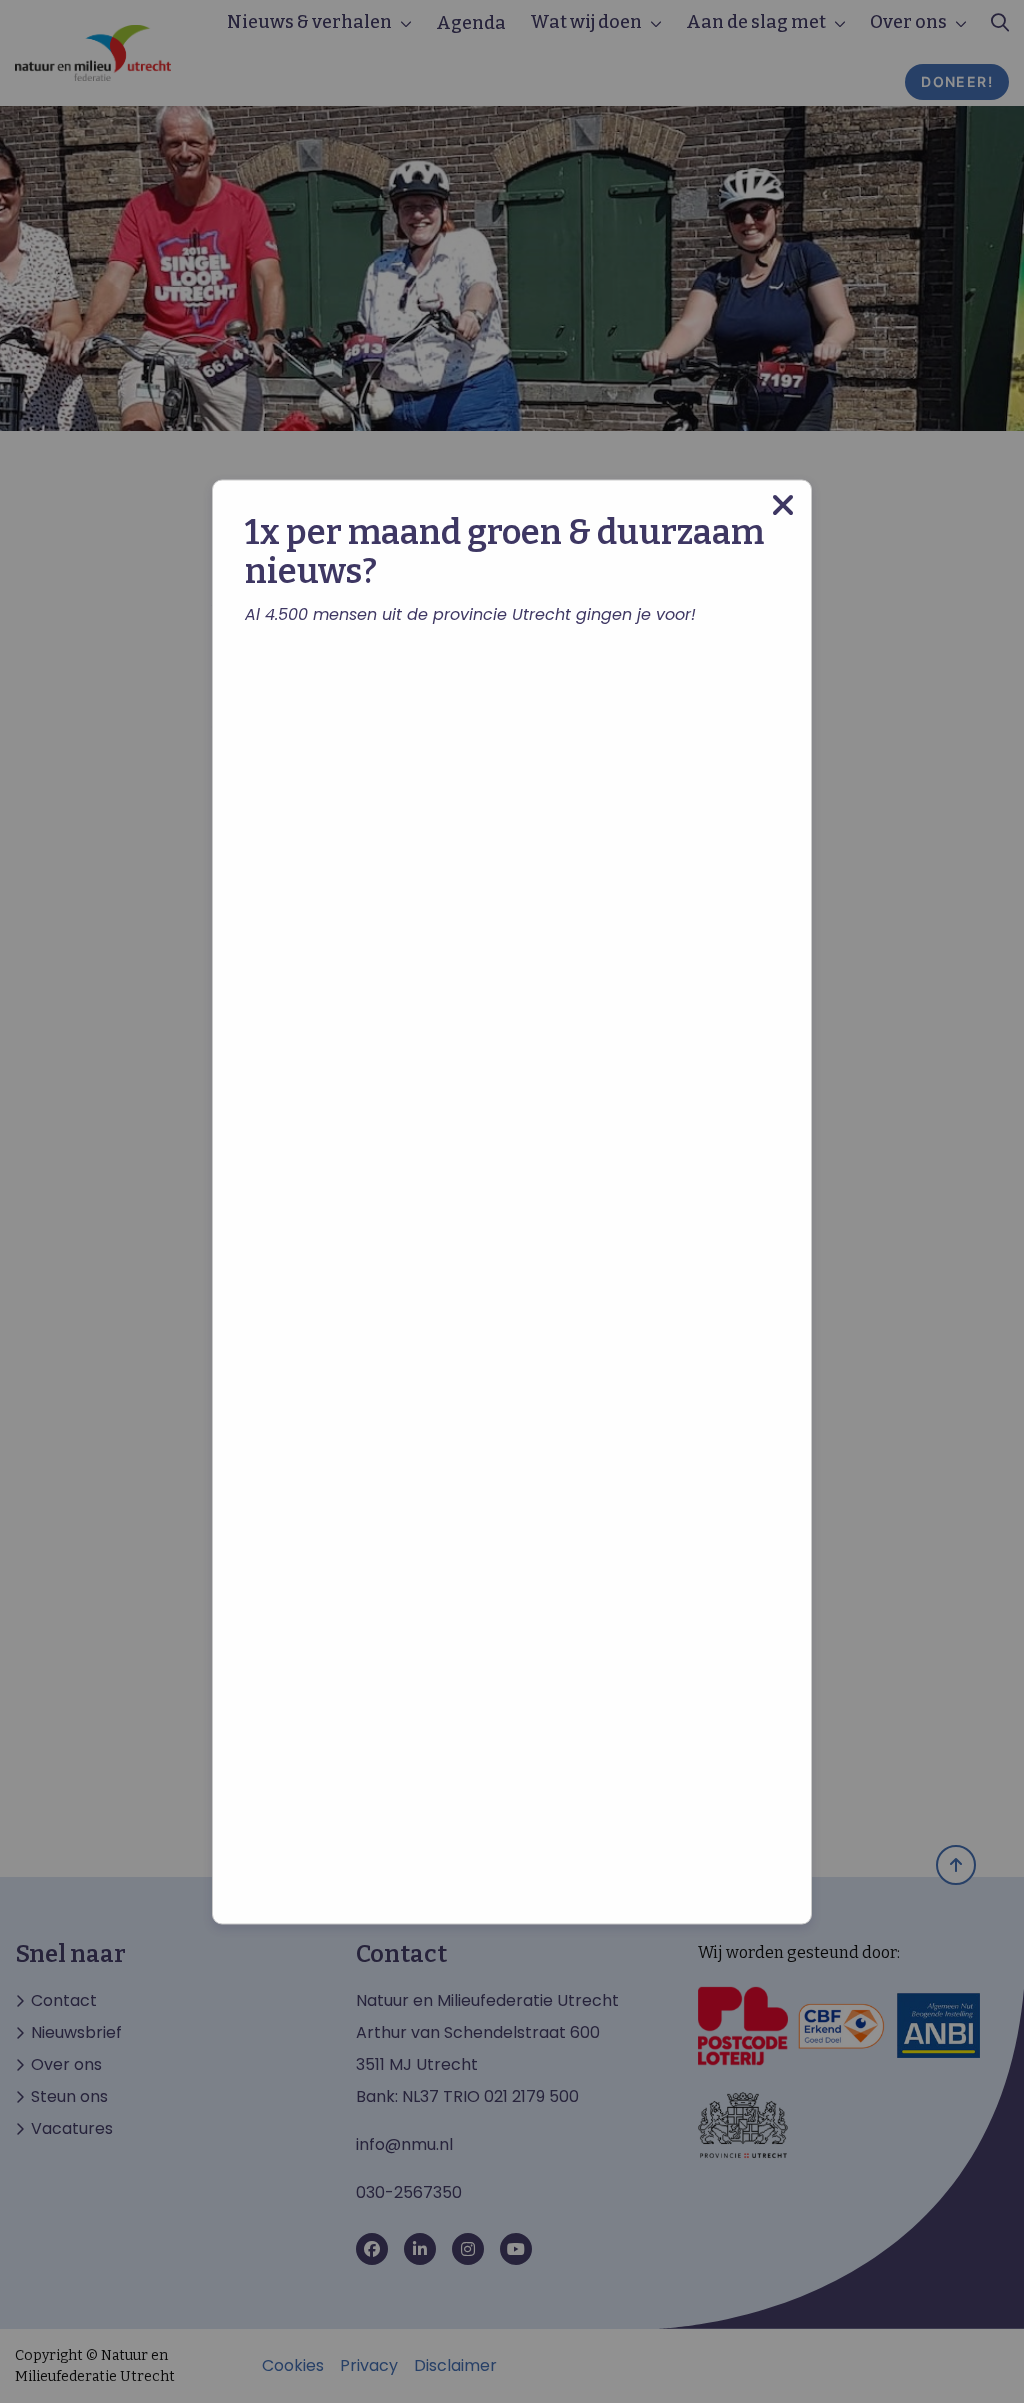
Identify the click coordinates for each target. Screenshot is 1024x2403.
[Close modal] (783, 504)
